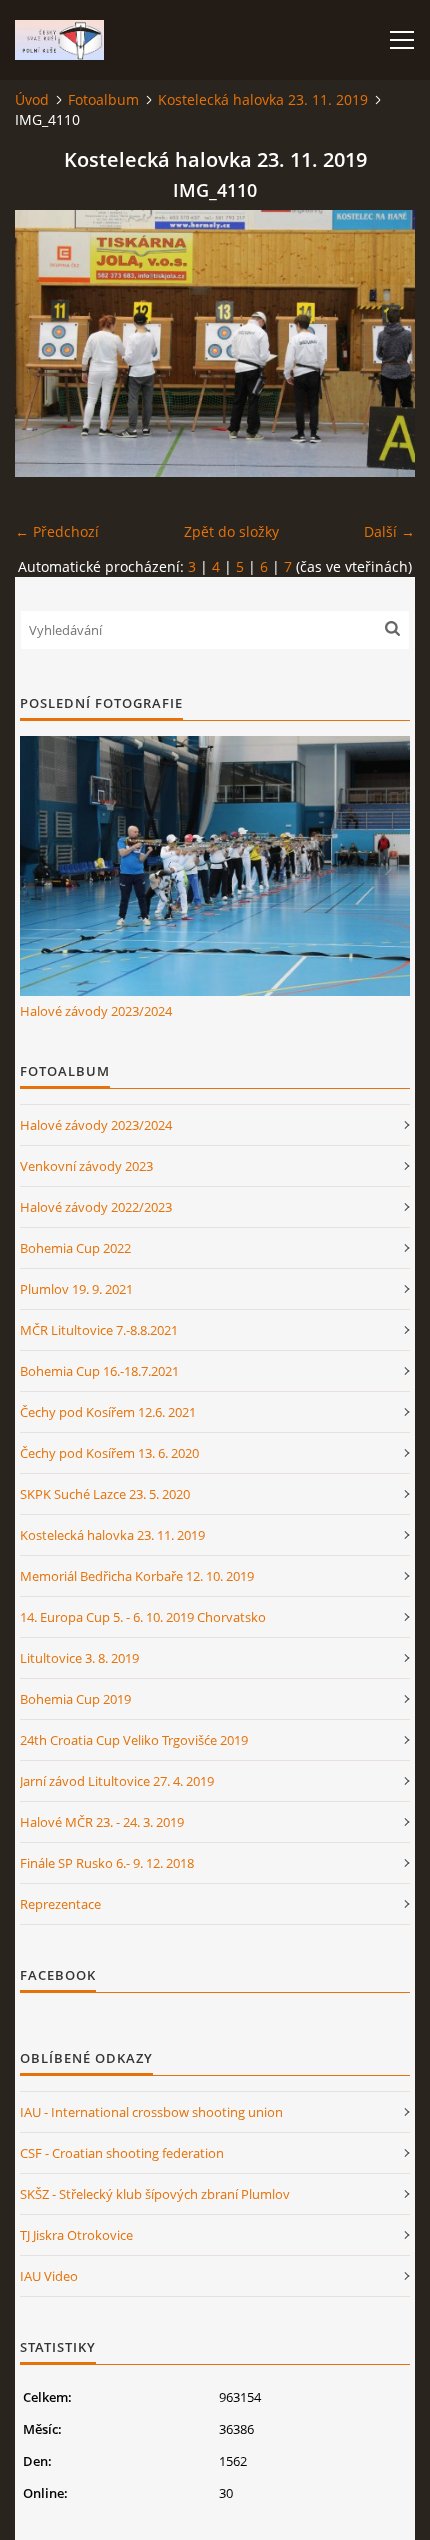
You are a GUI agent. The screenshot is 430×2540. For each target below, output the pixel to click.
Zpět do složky (231, 531)
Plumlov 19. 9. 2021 (76, 1289)
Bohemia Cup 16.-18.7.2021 (99, 1371)
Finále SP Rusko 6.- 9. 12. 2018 (107, 1863)
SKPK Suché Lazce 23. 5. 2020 (105, 1494)
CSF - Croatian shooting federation (122, 2153)
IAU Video (49, 2276)
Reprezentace (60, 1904)
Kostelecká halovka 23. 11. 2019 (263, 99)
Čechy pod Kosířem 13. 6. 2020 (109, 1453)
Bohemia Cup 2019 (75, 1699)
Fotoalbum (103, 99)
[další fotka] (382, 343)
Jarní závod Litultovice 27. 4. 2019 (117, 1781)
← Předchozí (57, 531)
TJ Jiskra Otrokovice (76, 2235)
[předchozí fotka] (47, 343)
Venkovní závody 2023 (86, 1166)
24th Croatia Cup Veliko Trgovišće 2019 (134, 1740)
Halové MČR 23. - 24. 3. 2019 (102, 1822)
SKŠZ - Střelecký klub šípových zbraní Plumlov (155, 2194)
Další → (389, 531)
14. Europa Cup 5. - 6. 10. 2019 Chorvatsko (143, 1617)
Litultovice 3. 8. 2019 (79, 1658)
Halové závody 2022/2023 (96, 1207)
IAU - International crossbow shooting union (151, 2112)
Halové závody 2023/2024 (96, 1011)
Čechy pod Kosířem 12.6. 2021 (108, 1412)
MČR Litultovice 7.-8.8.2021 (99, 1330)
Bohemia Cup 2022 (75, 1248)
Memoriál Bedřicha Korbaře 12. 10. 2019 (137, 1576)
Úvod (32, 99)
